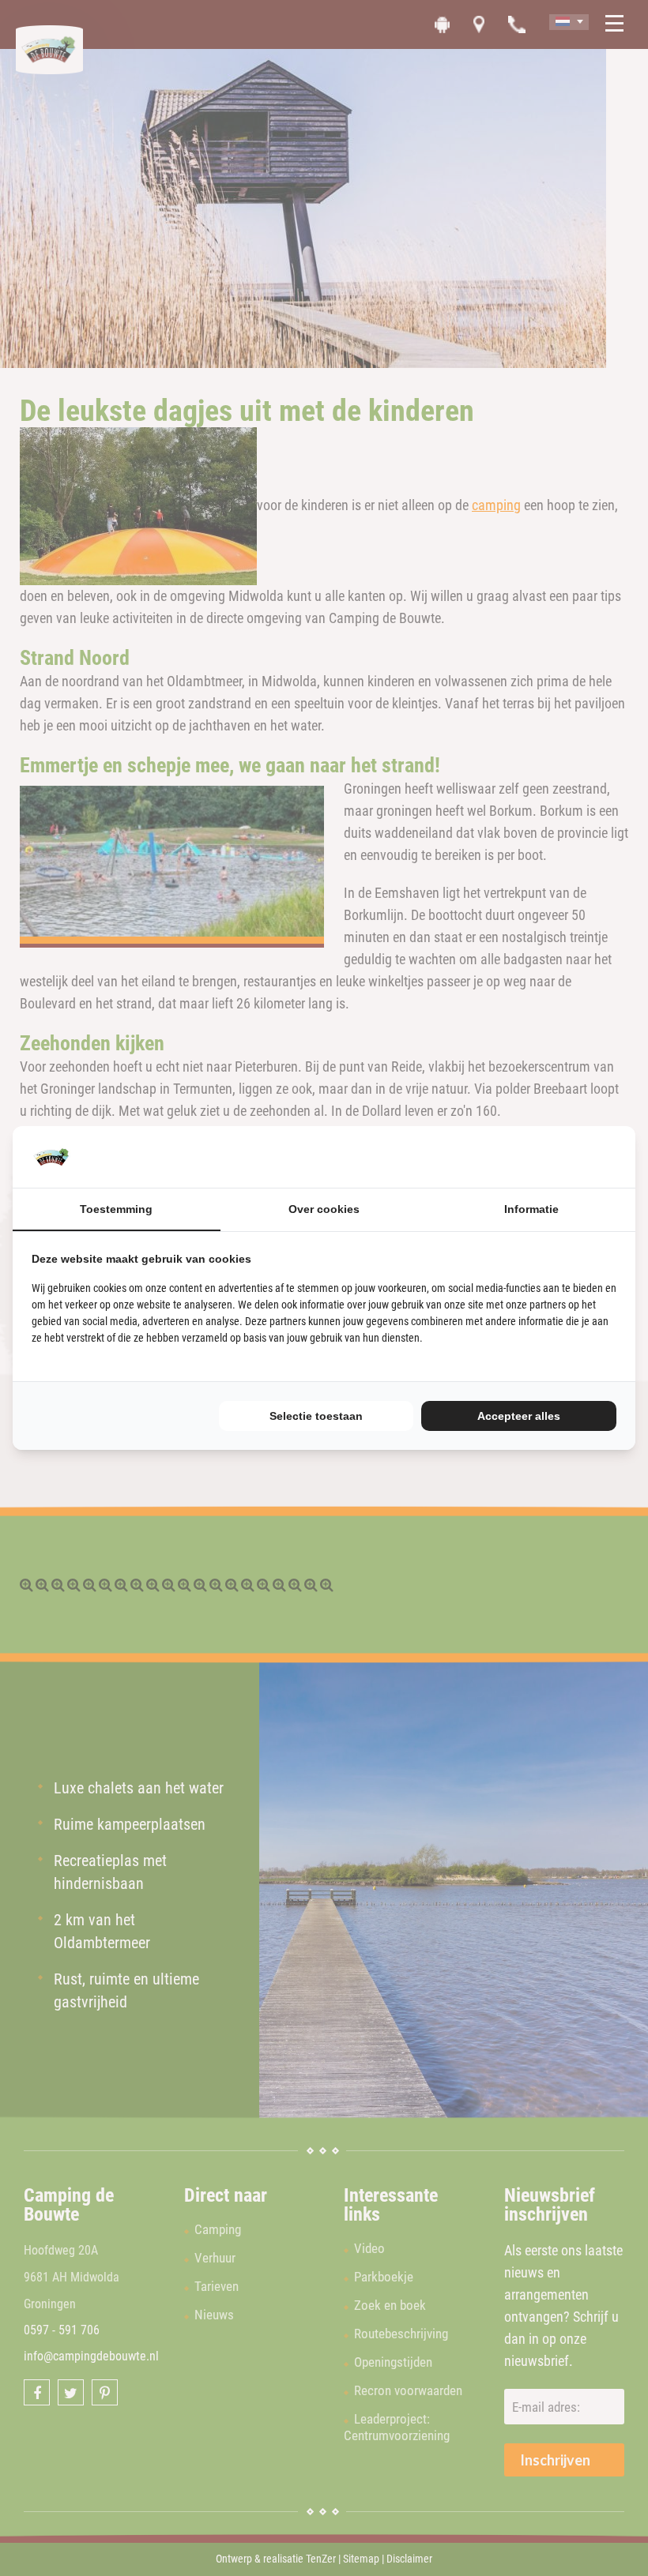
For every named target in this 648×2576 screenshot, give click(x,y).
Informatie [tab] (531, 1209)
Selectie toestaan (316, 1416)
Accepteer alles (519, 1416)
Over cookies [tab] (324, 1209)
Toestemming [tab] (116, 1209)
